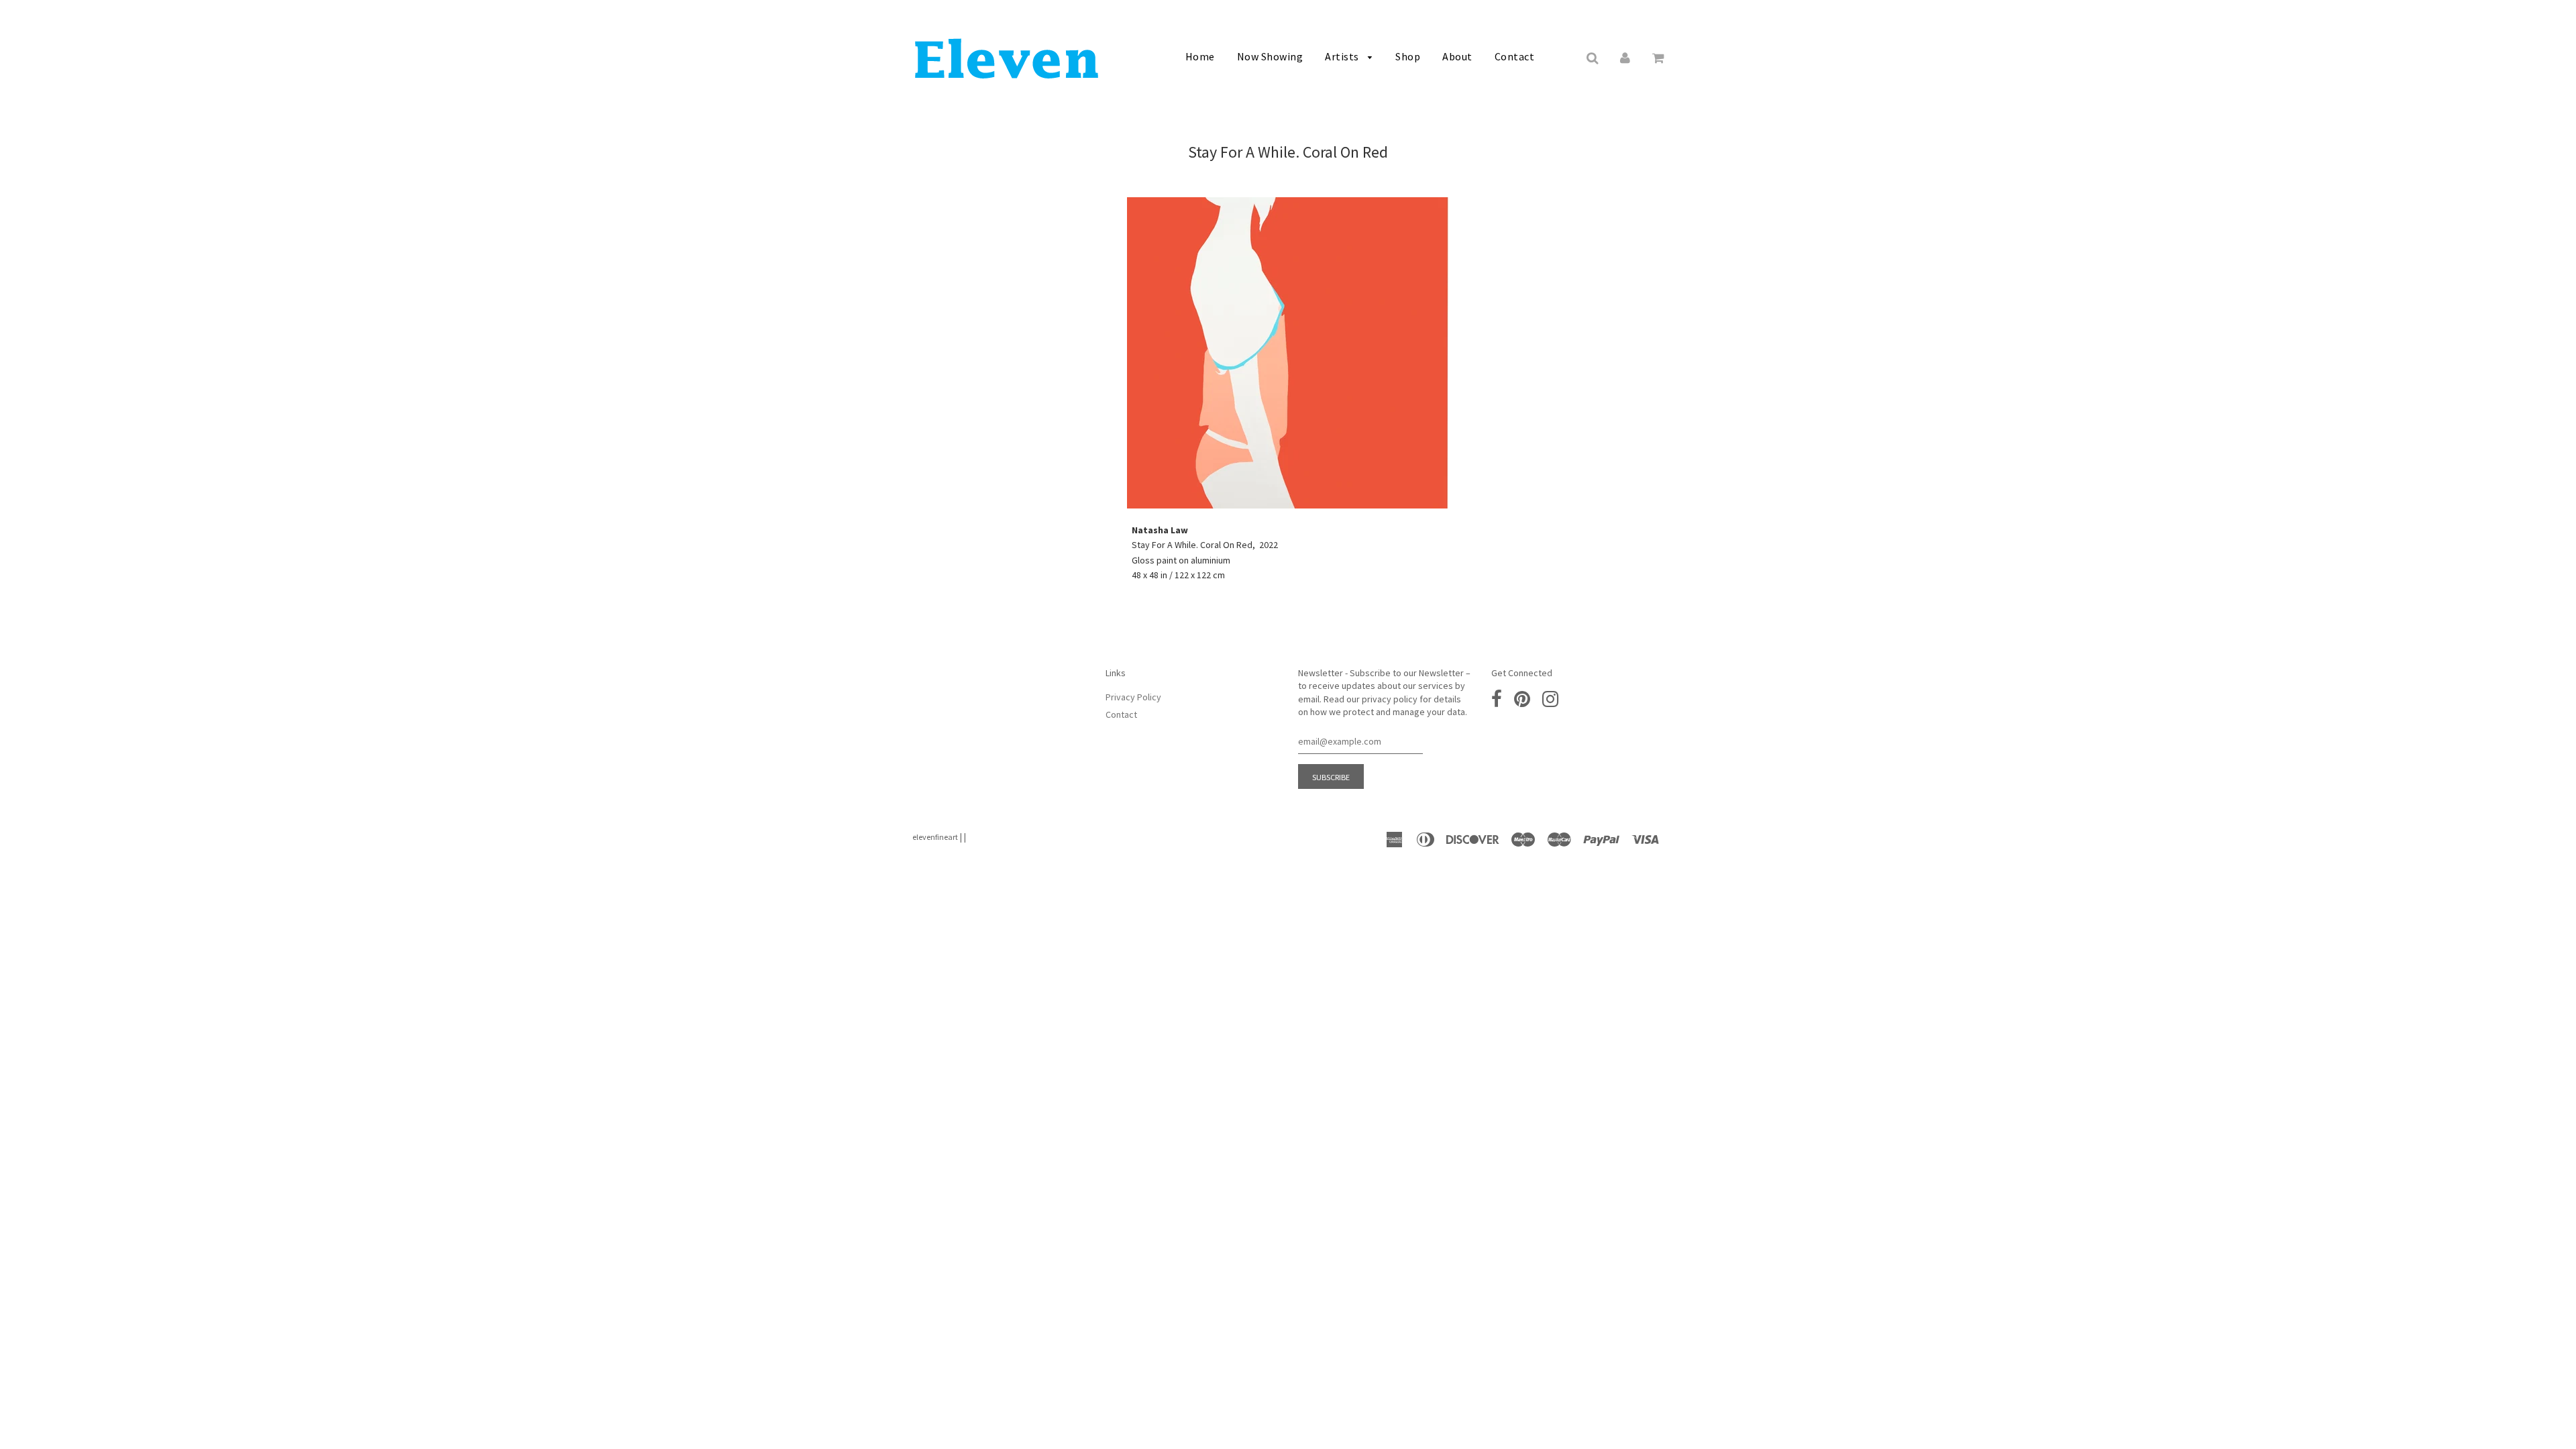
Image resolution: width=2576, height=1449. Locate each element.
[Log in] (1625, 57)
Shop (1408, 56)
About (1457, 56)
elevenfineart (935, 837)
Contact (1515, 56)
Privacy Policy (1133, 697)
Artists (1343, 56)
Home (1200, 56)
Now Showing (1270, 56)
